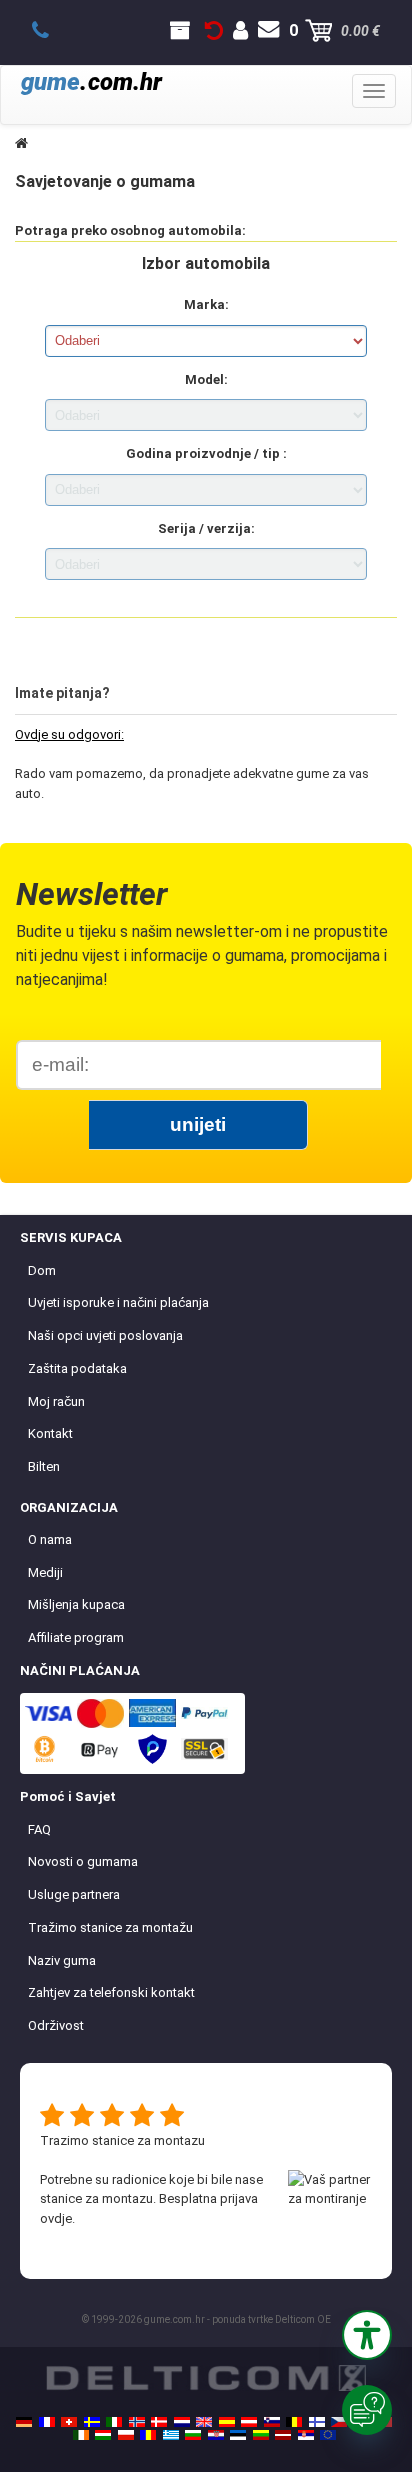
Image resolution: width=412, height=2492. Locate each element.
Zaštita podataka (77, 1368)
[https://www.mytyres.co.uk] (204, 2422)
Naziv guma (62, 1960)
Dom (42, 1270)
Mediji (45, 1572)
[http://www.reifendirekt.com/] (328, 2435)
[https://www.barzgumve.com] (193, 2435)
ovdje (56, 2218)
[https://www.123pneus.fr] (47, 2422)
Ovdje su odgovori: (69, 734)
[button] (367, 2335)
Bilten (44, 1466)
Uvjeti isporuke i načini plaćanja (118, 1302)
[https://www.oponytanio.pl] (126, 2435)
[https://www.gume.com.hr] (216, 2435)
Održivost (56, 2025)
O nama (50, 1539)
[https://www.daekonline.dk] (159, 2422)
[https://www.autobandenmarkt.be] (294, 2422)
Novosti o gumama (83, 1861)
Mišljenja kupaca (76, 1604)
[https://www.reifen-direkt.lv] (283, 2435)
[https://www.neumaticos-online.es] (227, 2422)
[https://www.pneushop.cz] (339, 2422)
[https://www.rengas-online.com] (317, 2422)
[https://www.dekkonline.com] (137, 2422)
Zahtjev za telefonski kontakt (111, 1992)
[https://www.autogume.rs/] (306, 2435)
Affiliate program (76, 1637)
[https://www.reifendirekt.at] (249, 2422)
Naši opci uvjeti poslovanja (105, 1335)
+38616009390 (51, 31)
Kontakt (50, 1433)
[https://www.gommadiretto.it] (114, 2422)
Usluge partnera (74, 1894)
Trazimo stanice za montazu (122, 2140)
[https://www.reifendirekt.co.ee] (238, 2435)
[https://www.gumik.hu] (103, 2435)
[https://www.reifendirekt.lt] (261, 2435)
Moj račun (56, 1401)
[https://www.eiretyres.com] (81, 2435)
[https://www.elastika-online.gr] (171, 2435)
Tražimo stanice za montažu (110, 1927)
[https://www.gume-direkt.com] (272, 2422)
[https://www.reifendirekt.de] (24, 2422)
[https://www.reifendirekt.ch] (69, 2422)
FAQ (39, 1829)
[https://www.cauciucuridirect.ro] (148, 2435)
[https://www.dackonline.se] (92, 2422)
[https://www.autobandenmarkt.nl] (182, 2422)
